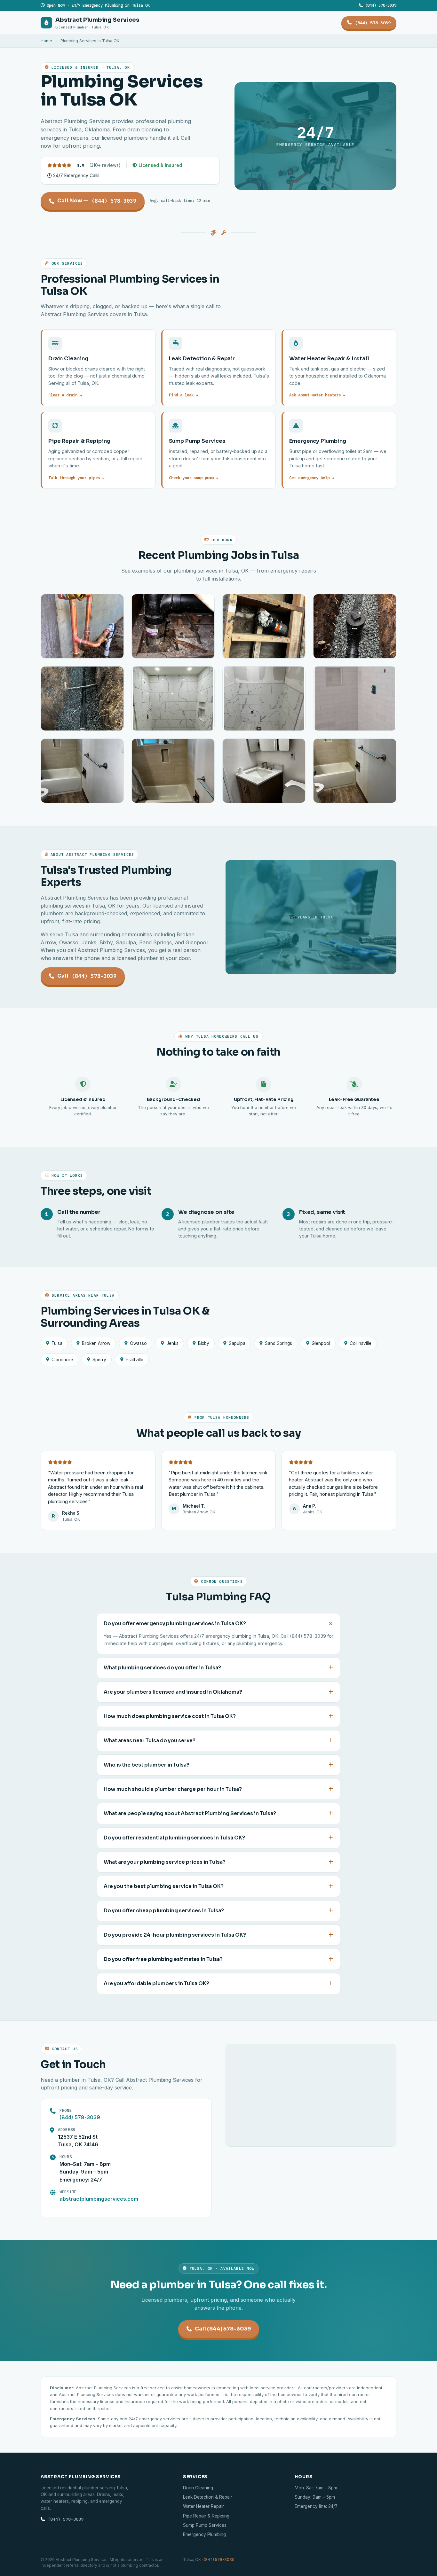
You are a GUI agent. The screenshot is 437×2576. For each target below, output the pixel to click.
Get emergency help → (312, 478)
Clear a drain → (65, 395)
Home (46, 41)
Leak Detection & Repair (208, 2497)
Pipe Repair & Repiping (206, 2516)
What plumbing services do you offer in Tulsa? (162, 1668)
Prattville (135, 1360)
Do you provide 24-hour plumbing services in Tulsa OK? (175, 1935)
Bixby (204, 1343)
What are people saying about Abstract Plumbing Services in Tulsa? (190, 1814)
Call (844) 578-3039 (223, 2329)
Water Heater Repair (203, 2506)
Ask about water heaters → (317, 395)
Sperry (99, 1360)
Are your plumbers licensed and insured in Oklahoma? (173, 1692)
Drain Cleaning (198, 2488)
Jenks (172, 1343)
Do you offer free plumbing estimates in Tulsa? (163, 1959)
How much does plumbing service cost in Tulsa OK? (170, 1716)
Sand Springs (278, 1343)
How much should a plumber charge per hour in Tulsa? (173, 1789)
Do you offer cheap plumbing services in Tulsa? (164, 1911)
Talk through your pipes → (76, 478)
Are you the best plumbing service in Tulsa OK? (164, 1886)
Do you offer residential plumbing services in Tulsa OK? (174, 1838)
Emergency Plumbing (204, 2534)
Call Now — (97, 201)
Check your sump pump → (194, 478)
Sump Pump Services (205, 2525)
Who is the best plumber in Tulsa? (147, 1765)
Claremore (62, 1360)
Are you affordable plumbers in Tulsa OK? (156, 1984)
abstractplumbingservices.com (99, 2199)
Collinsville (361, 1343)
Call (87, 976)
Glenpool (321, 1343)
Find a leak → (183, 395)
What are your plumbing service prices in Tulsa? (165, 1862)
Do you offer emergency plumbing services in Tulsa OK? (175, 1624)
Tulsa (57, 1343)
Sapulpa (237, 1343)
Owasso (138, 1343)
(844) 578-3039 (380, 5)
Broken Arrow (96, 1343)
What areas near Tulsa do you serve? (150, 1741)
